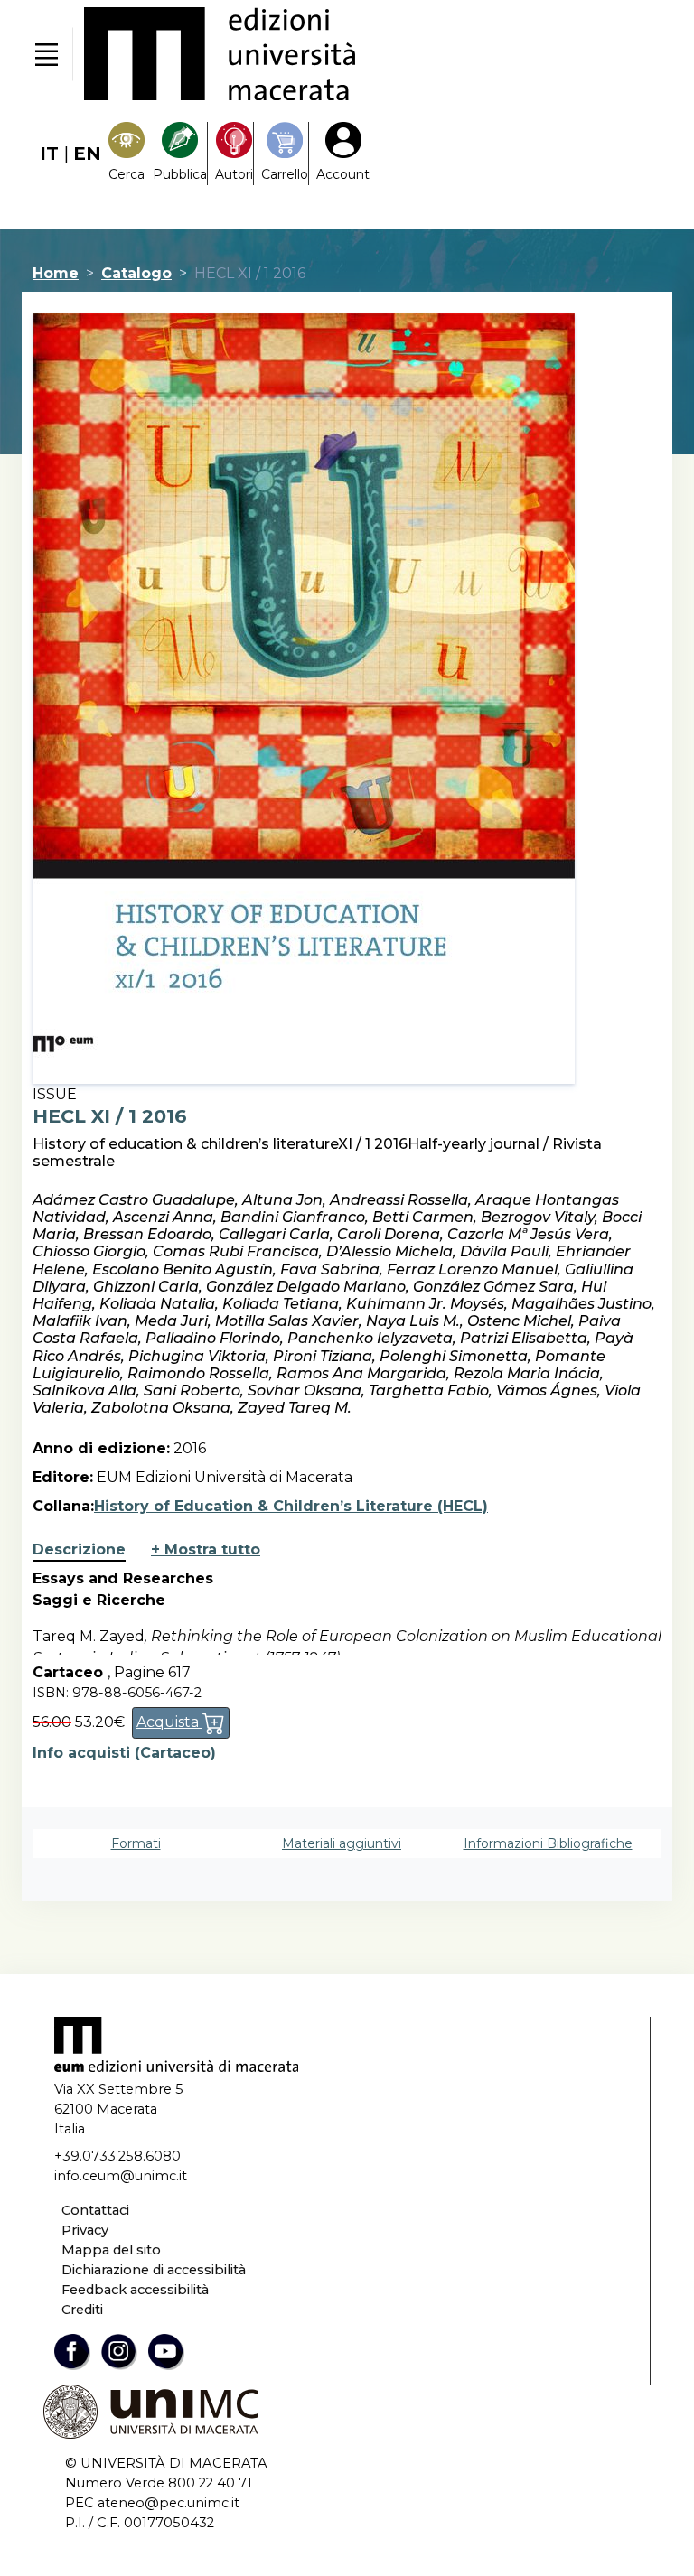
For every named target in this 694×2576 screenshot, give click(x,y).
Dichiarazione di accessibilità (154, 2270)
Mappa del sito (111, 2250)
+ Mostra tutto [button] (206, 1549)
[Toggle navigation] (46, 54)
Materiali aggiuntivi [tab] (342, 1843)
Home (56, 273)
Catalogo (136, 273)
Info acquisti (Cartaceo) (124, 1753)
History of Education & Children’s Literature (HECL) (291, 1506)
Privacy (85, 2230)
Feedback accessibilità (135, 2290)
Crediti (82, 2310)
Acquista (169, 1722)
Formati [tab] (136, 1843)
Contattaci (95, 2210)
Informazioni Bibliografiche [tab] (548, 1843)
